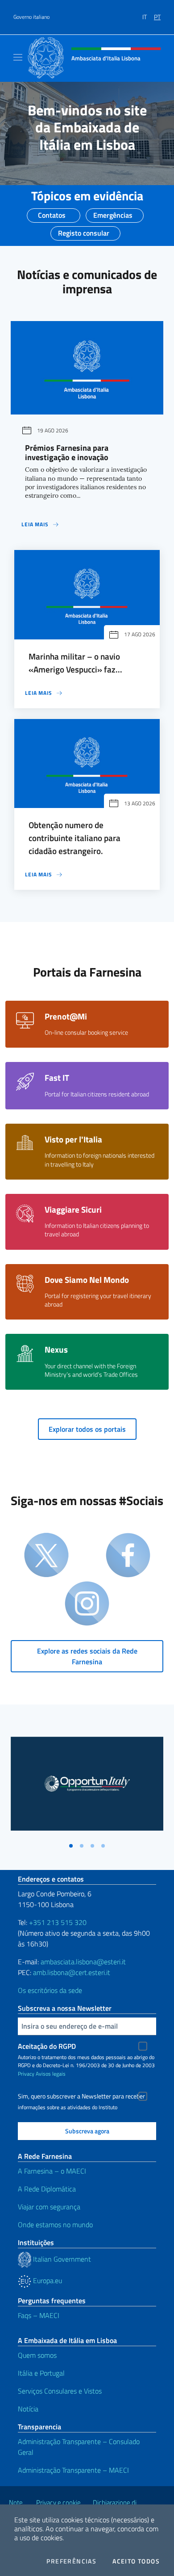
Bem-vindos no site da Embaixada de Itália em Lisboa (87, 127)
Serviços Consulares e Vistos (60, 2391)
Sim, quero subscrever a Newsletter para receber (81, 2096)
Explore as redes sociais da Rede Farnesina (87, 1656)
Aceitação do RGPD (47, 2046)
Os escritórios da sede (50, 1990)
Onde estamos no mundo (55, 2225)
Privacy (26, 2074)
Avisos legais (51, 2074)
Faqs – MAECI (39, 2315)
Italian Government (61, 2259)
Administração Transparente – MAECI (73, 2470)
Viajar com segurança (49, 2207)
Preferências (71, 2561)
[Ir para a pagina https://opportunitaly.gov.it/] (87, 1784)
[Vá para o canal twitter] (46, 1556)
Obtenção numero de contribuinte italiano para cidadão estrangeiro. (75, 838)
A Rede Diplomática (47, 2189)
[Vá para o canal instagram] (87, 1604)
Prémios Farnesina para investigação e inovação (67, 453)
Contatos (52, 212)
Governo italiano (31, 17)
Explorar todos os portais (87, 1429)
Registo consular (84, 230)
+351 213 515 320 (58, 1922)
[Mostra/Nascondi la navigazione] (18, 57)
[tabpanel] (87, 1787)
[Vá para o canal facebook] (128, 1556)
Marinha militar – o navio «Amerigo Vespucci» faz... (75, 663)
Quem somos (37, 2355)
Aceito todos (136, 2561)
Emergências (113, 212)
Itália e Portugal (41, 2373)
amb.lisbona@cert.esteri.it (72, 1972)
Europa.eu (47, 2280)
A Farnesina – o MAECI (52, 2171)
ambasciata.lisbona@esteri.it (83, 1962)
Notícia (28, 2409)
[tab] (71, 1846)
